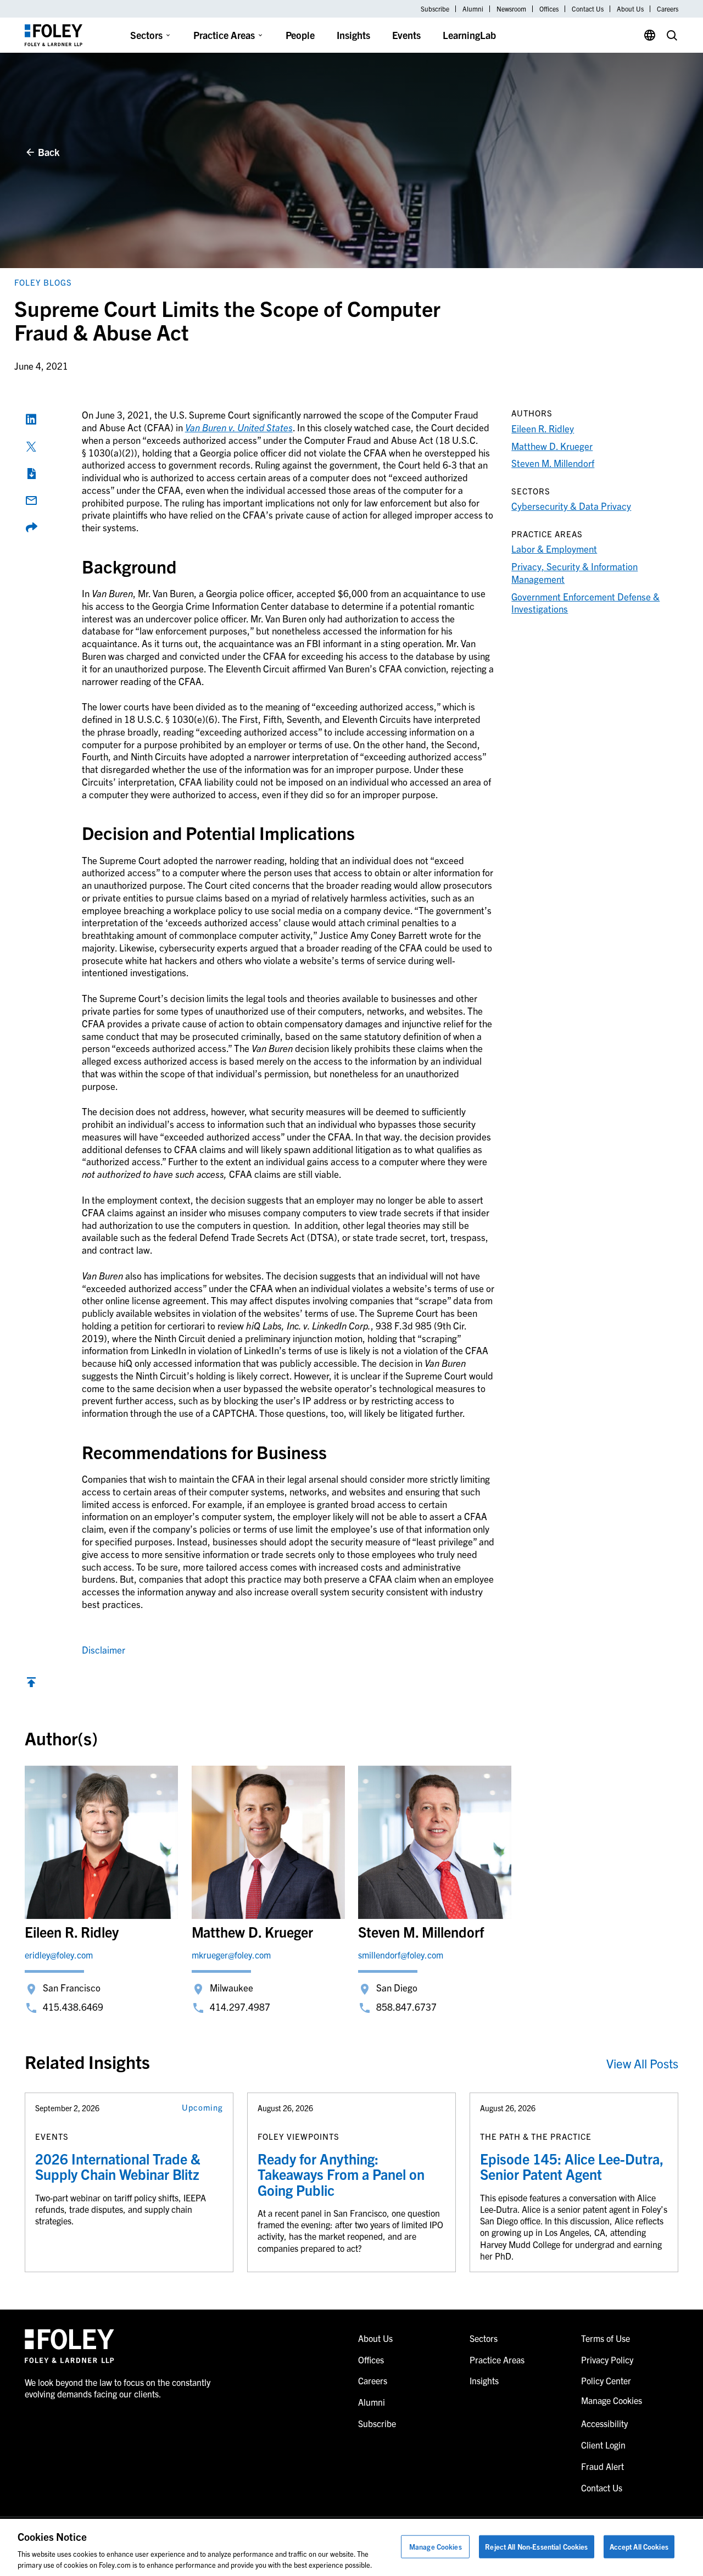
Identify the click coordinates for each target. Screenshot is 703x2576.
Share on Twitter (31, 447)
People (300, 35)
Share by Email (31, 500)
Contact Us (588, 9)
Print (31, 474)
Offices (549, 9)
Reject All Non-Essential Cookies (536, 2547)
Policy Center (606, 2380)
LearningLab (469, 35)
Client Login (603, 2445)
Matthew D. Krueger (552, 446)
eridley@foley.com (59, 1955)
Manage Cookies (436, 2547)
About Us (630, 9)
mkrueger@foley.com (231, 1955)
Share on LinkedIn (31, 419)
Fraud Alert (602, 2466)
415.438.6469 (73, 2007)
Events (406, 35)
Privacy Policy (607, 2360)
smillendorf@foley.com (401, 1955)
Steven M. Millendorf (553, 463)
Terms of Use (606, 2338)
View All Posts (642, 2063)
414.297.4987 (240, 2007)
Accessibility (604, 2423)
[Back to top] (31, 1685)
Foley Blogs (43, 282)
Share (31, 527)
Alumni (473, 9)
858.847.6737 (406, 2007)
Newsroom (511, 9)
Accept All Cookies (639, 2547)
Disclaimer (104, 1649)
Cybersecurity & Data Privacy (571, 506)
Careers (668, 9)
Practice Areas (224, 35)
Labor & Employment (554, 549)
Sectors (146, 35)
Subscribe (435, 9)
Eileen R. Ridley (543, 428)
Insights (353, 35)
